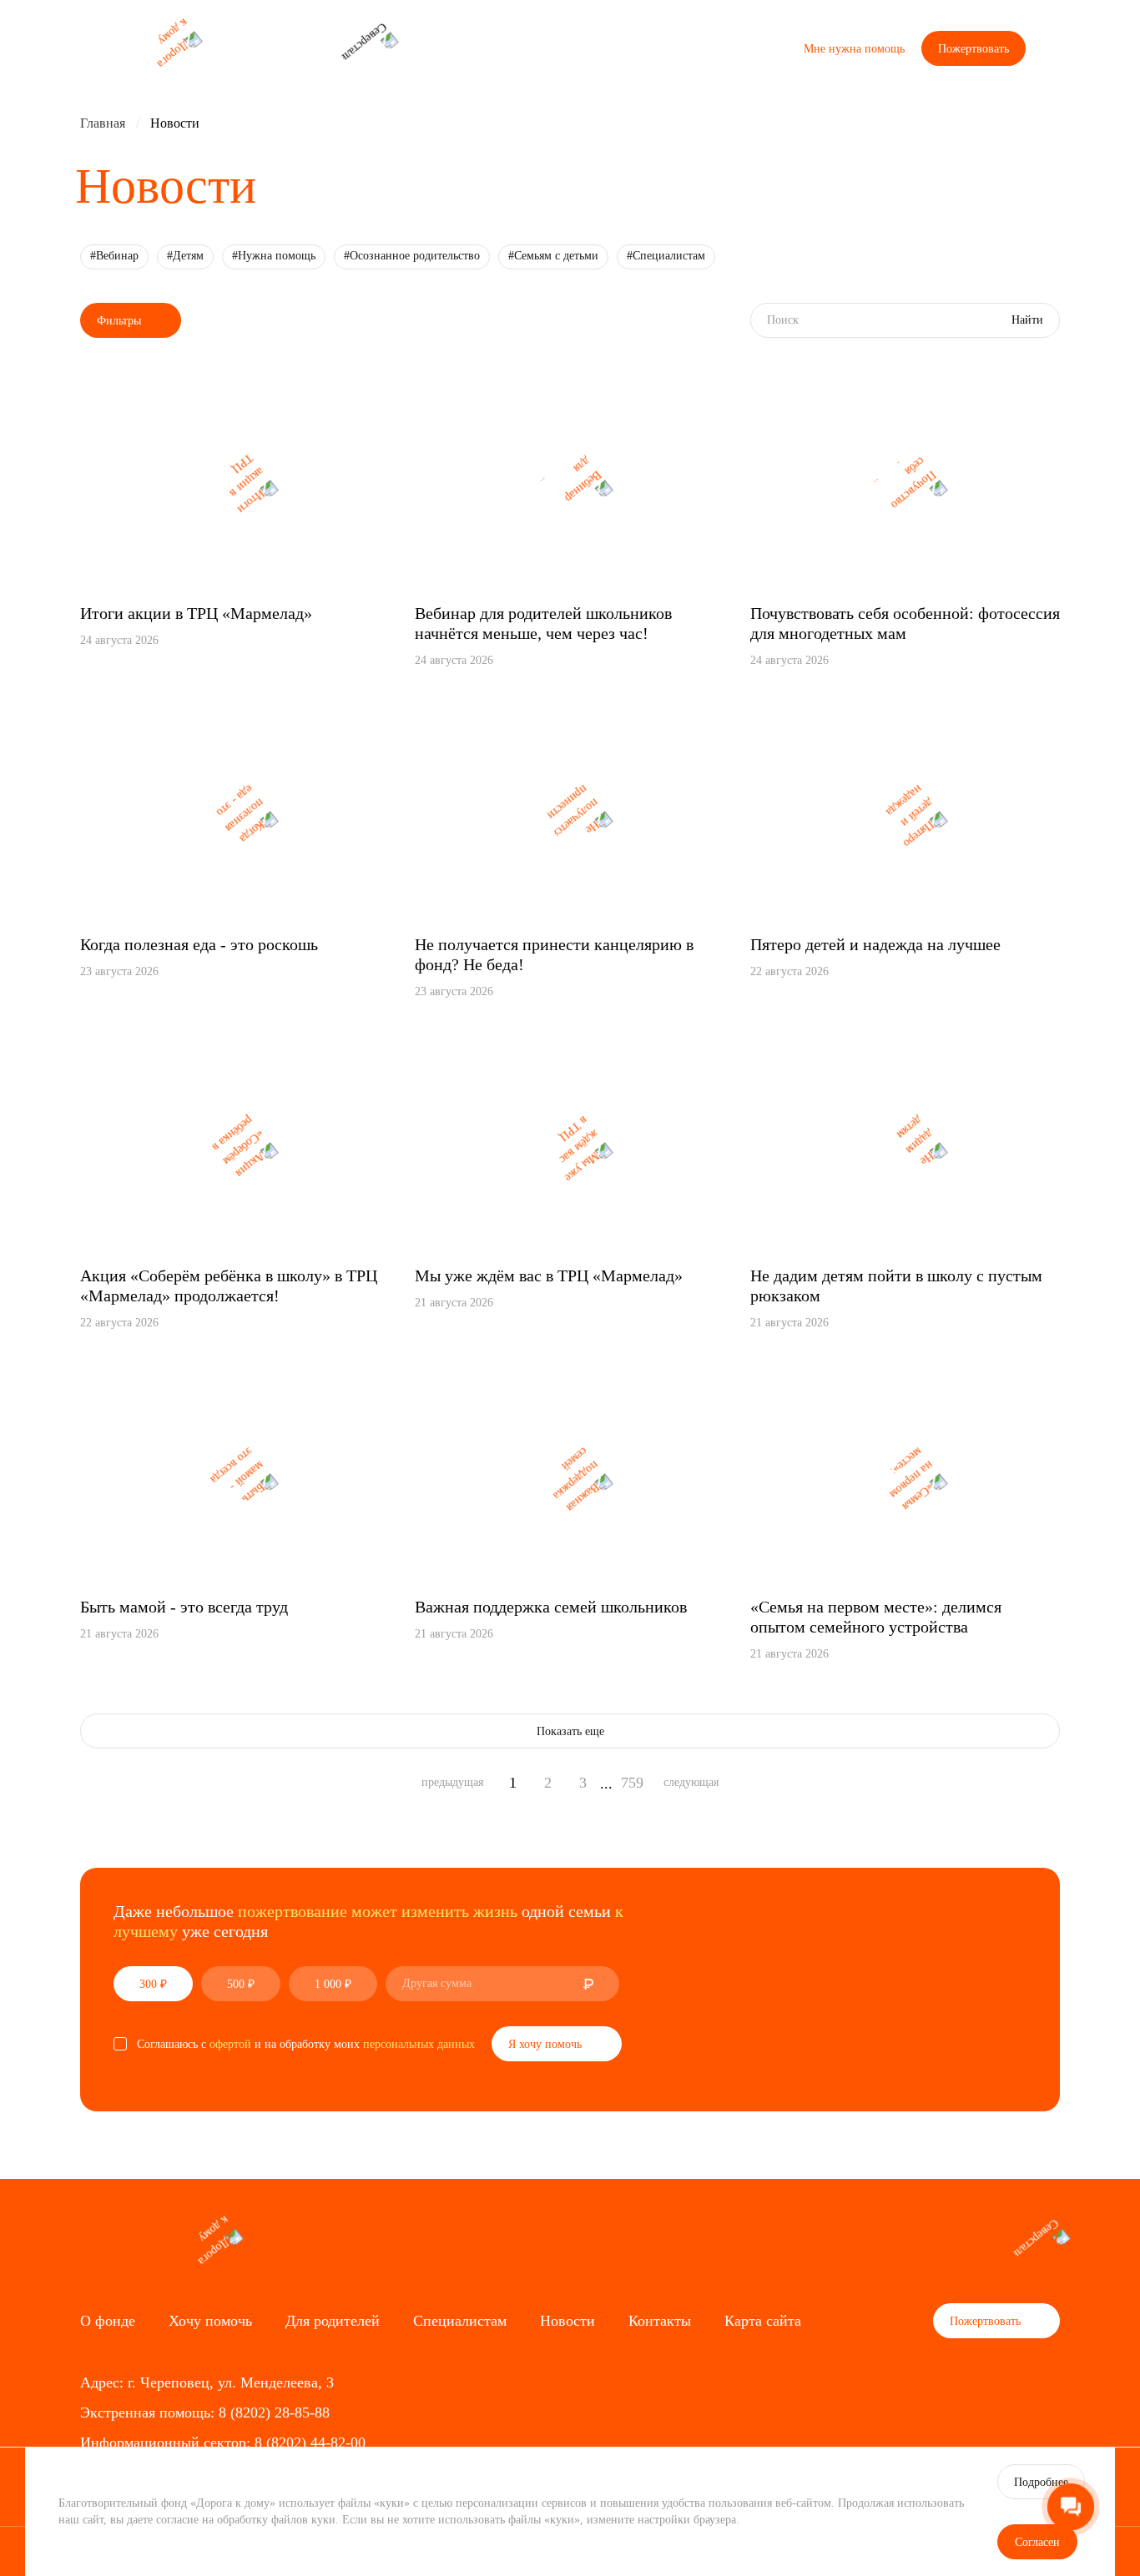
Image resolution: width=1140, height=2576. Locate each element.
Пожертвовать (974, 49)
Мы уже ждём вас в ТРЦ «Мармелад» (549, 1275)
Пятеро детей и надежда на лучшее (875, 944)
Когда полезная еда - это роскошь (199, 944)
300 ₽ (153, 1984)
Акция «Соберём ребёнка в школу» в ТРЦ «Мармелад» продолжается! (229, 1285)
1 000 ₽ (333, 1984)
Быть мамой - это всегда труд (184, 1607)
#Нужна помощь (274, 256)
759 (632, 1783)
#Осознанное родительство (412, 256)
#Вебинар (114, 256)
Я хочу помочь (547, 2044)
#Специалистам (666, 256)
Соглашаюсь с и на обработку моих (306, 2044)
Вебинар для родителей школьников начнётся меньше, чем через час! (543, 623)
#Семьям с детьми (553, 256)
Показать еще (570, 1731)
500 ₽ (241, 1984)
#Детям (185, 256)
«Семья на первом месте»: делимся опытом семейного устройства (876, 1617)
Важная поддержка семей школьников (551, 1607)
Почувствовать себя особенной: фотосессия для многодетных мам (905, 623)
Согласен (1037, 2542)
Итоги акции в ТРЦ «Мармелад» (196, 613)
